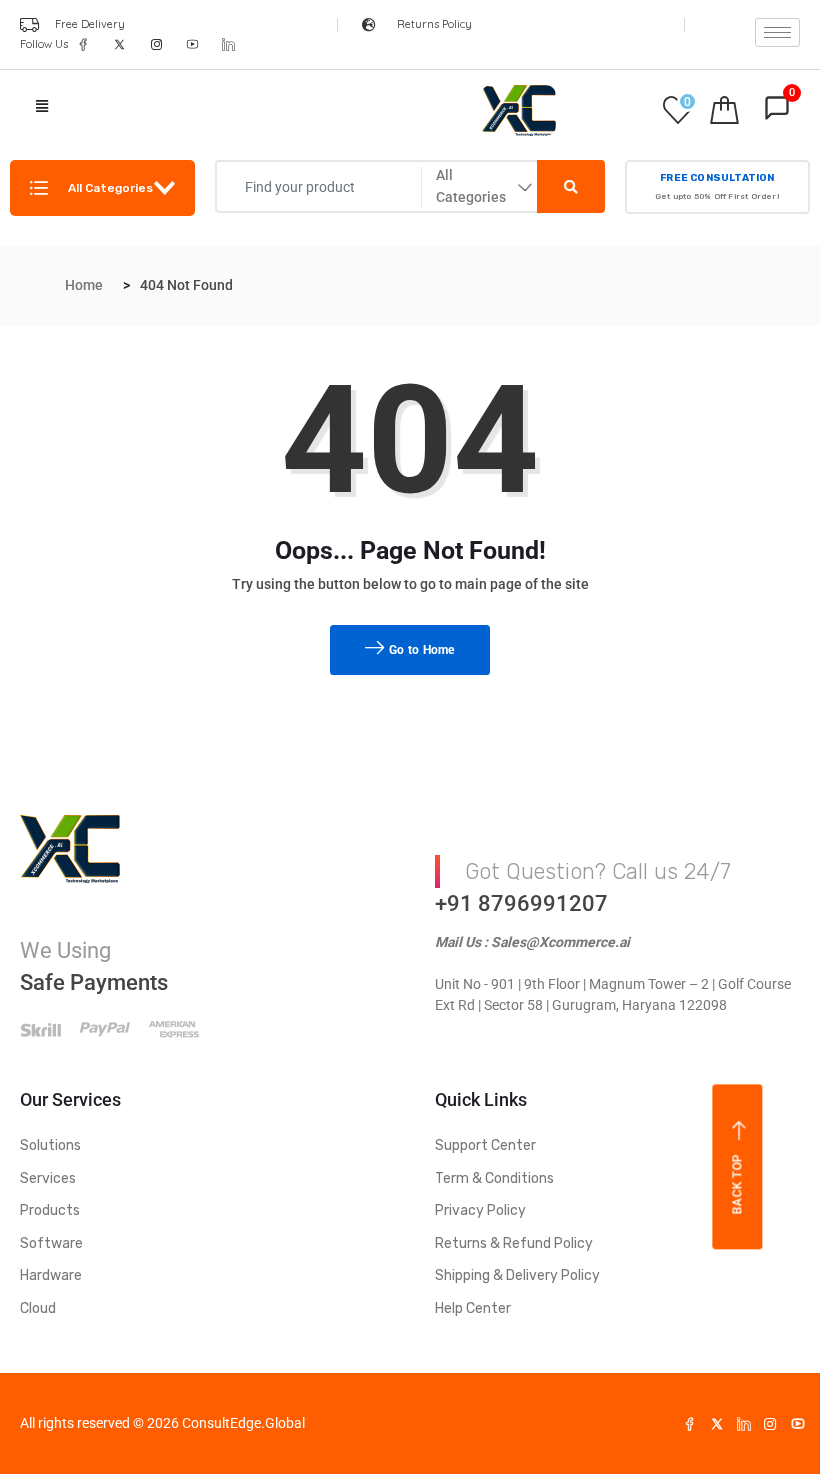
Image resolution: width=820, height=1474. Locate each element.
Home (84, 285)
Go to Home (420, 650)
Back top (738, 1184)
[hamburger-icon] (777, 32)
